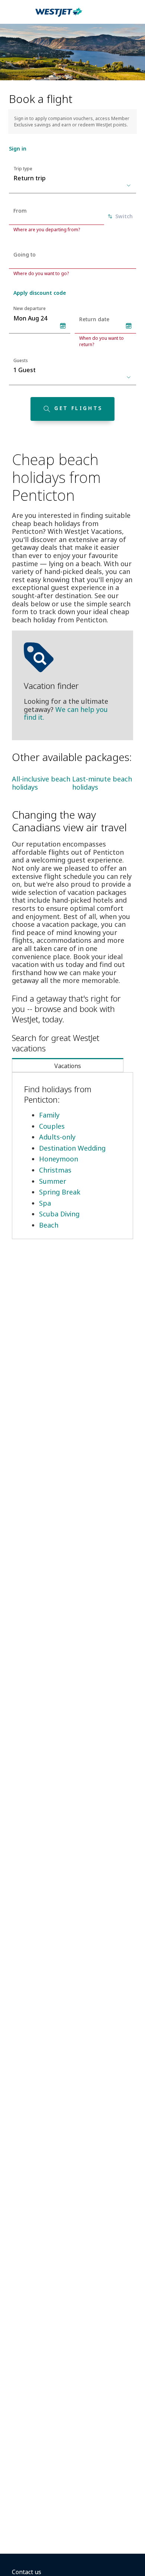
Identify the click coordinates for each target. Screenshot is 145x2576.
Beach (49, 1225)
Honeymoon (59, 1159)
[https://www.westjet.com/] (59, 16)
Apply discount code (40, 293)
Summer (53, 1181)
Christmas (55, 1170)
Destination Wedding (72, 1148)
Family (49, 1115)
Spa (45, 1203)
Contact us (27, 2572)
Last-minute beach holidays (102, 783)
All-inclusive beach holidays (41, 783)
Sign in (18, 149)
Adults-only (57, 1137)
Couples (52, 1126)
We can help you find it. (66, 713)
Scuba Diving (59, 1214)
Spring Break (60, 1192)
